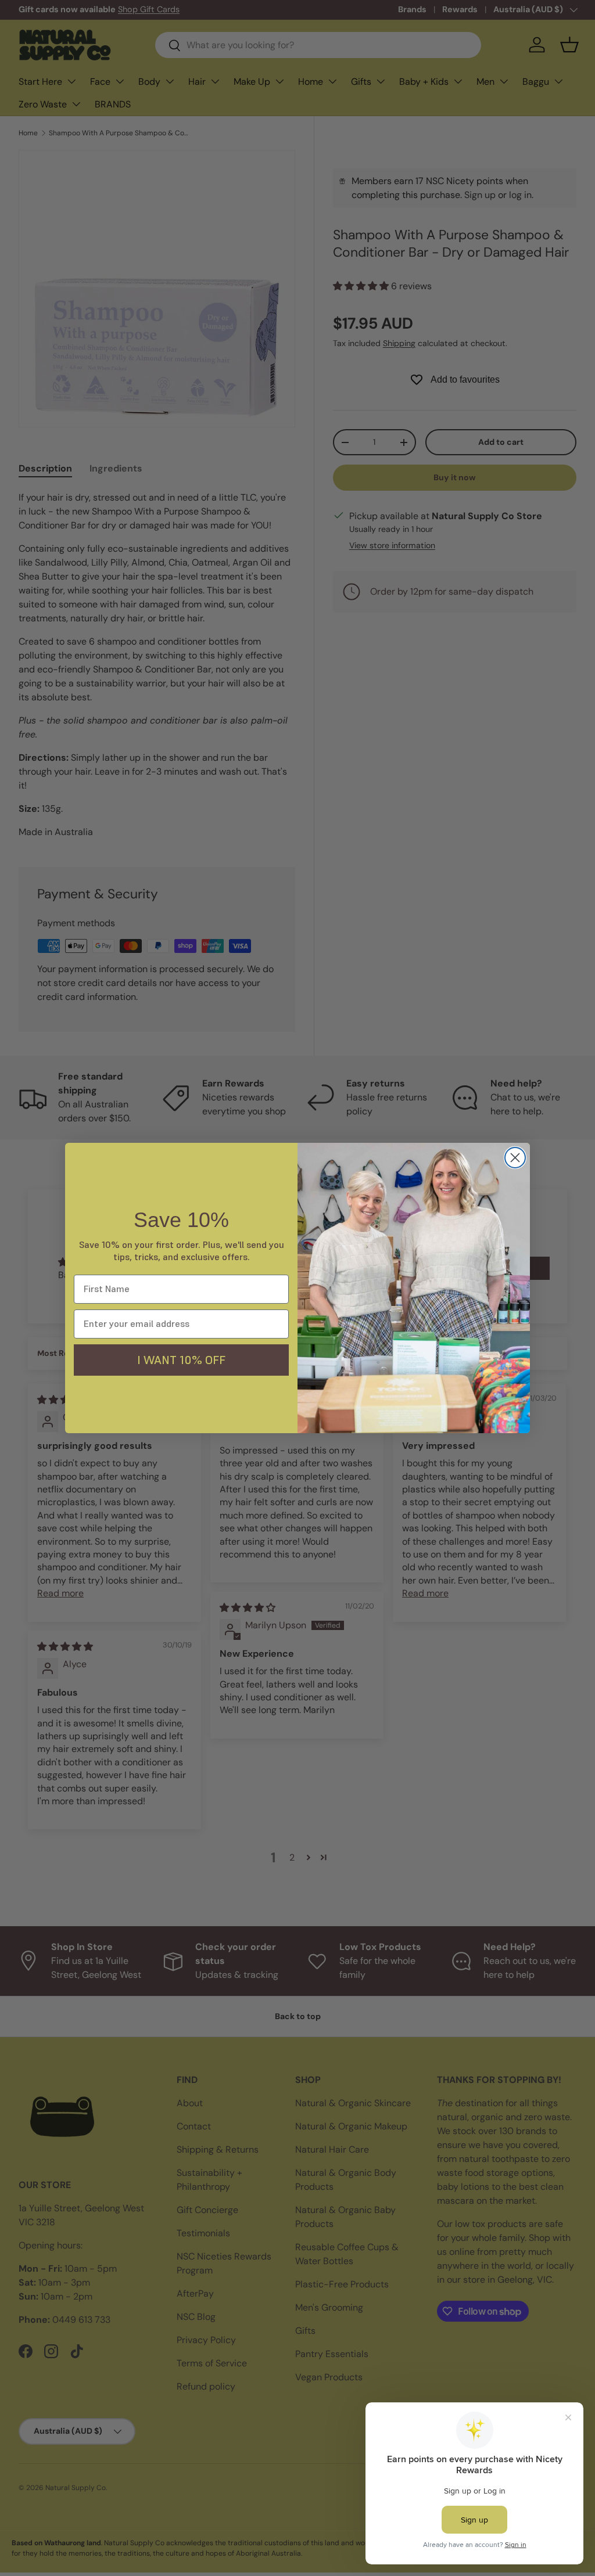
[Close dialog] (515, 1158)
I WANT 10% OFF (181, 1360)
